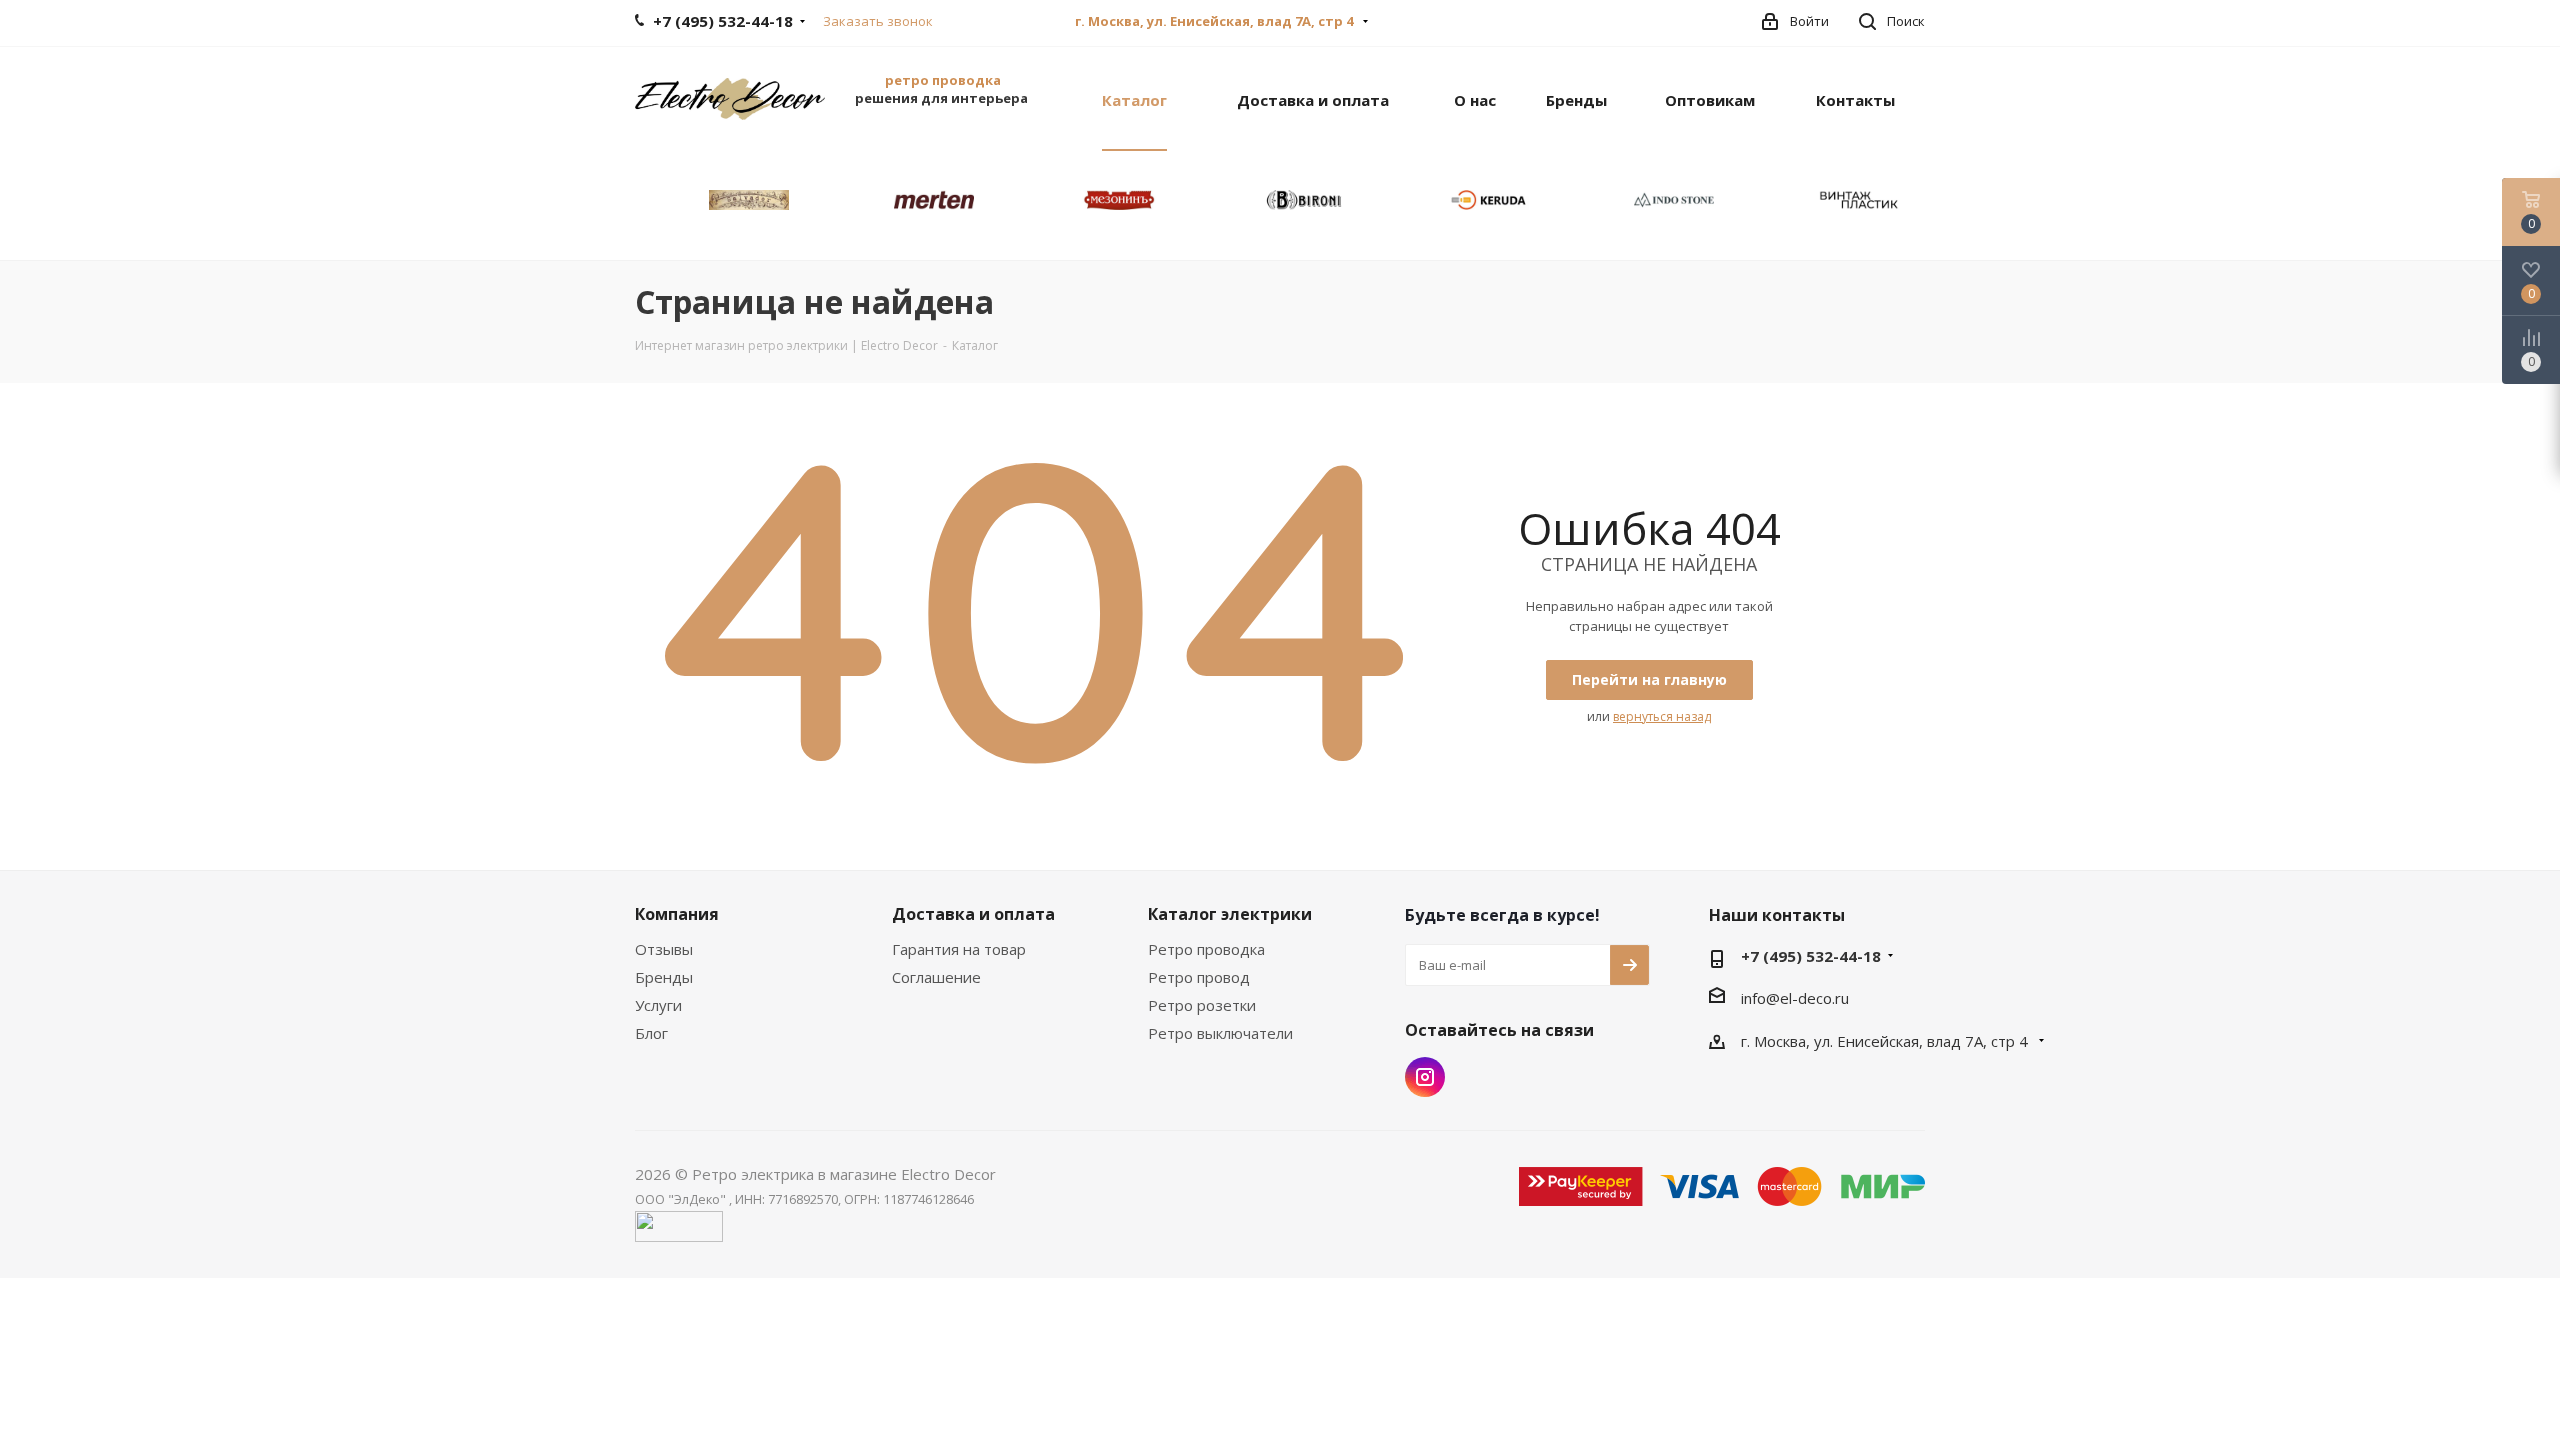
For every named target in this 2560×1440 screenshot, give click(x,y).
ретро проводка (943, 80)
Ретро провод (1199, 977)
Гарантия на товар (959, 949)
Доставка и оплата (973, 914)
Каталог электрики (1230, 914)
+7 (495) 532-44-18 (1811, 956)
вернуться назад (1662, 716)
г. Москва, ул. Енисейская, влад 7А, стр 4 (1215, 21)
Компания (677, 914)
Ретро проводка (1206, 949)
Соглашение (936, 977)
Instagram (1425, 1077)
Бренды (664, 977)
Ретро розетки (1202, 1005)
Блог (651, 1033)
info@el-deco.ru (1795, 998)
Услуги (658, 1005)
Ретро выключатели (1220, 1033)
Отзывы (664, 949)
